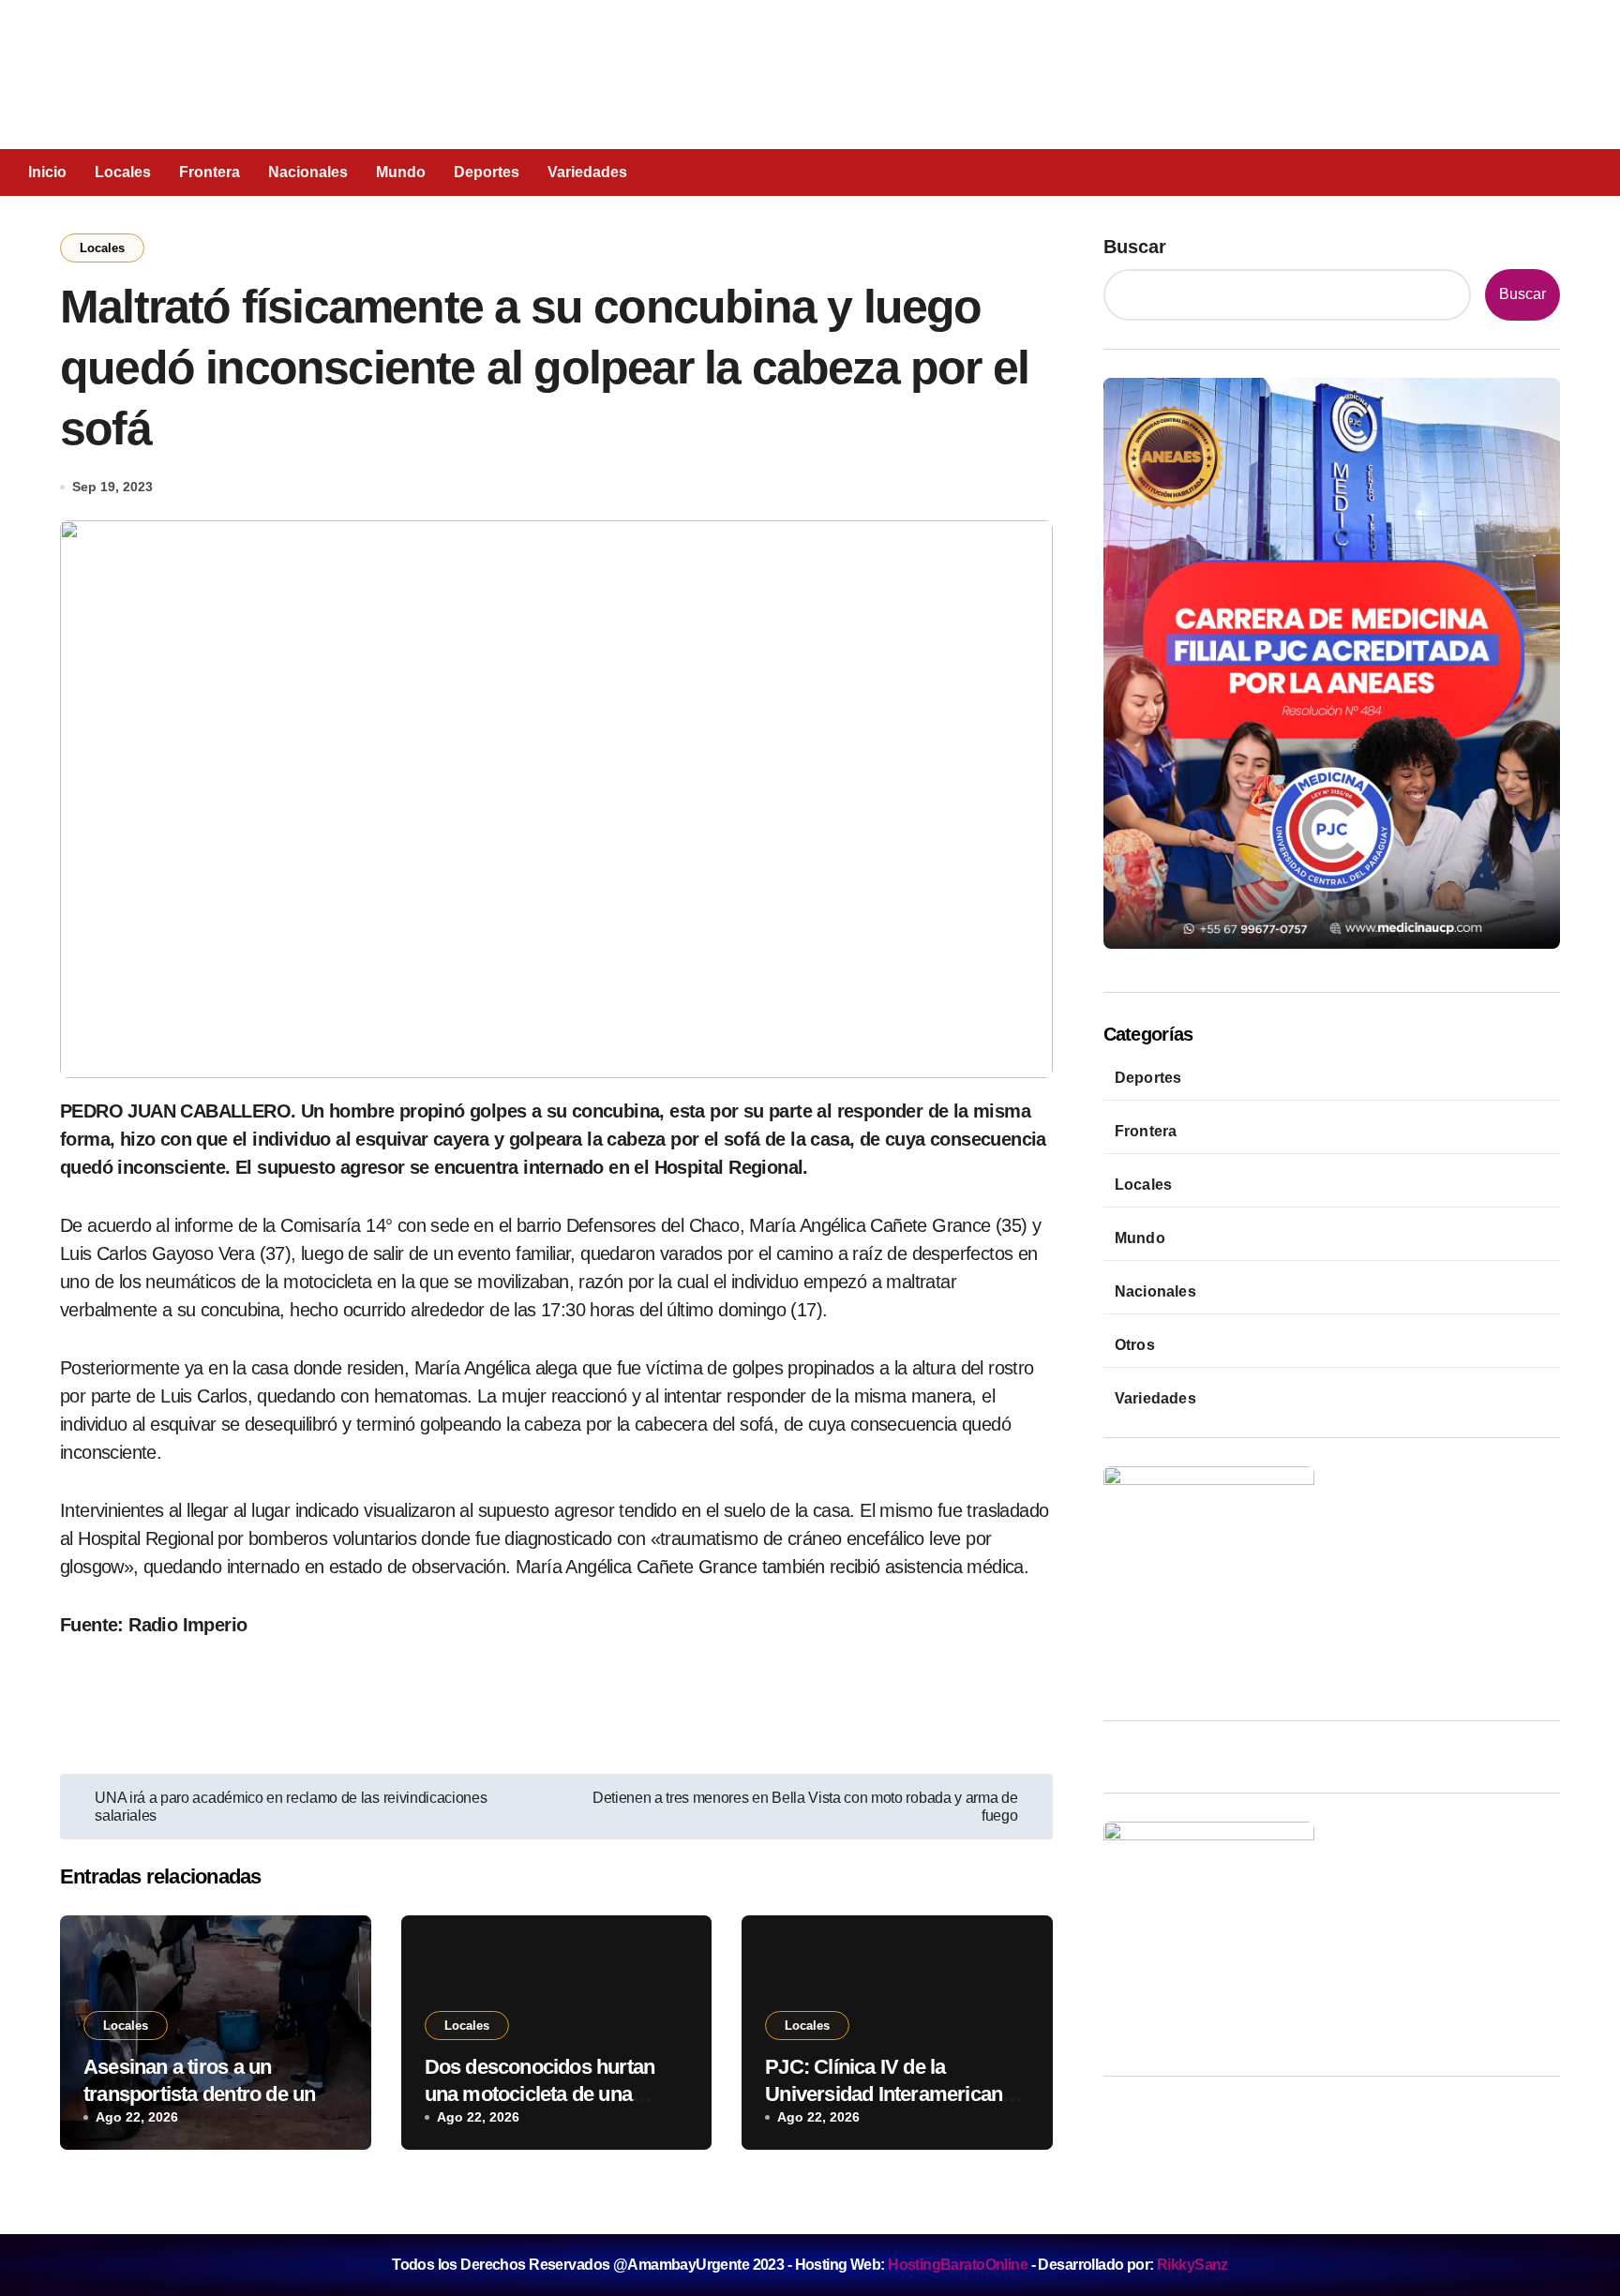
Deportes (487, 172)
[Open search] (1458, 172)
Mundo (401, 172)
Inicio (47, 172)
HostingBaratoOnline (958, 2265)
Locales (123, 172)
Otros (1135, 1345)
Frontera (210, 172)
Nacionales (308, 172)
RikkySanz (1192, 2265)
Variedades (587, 172)
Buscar (1135, 247)
